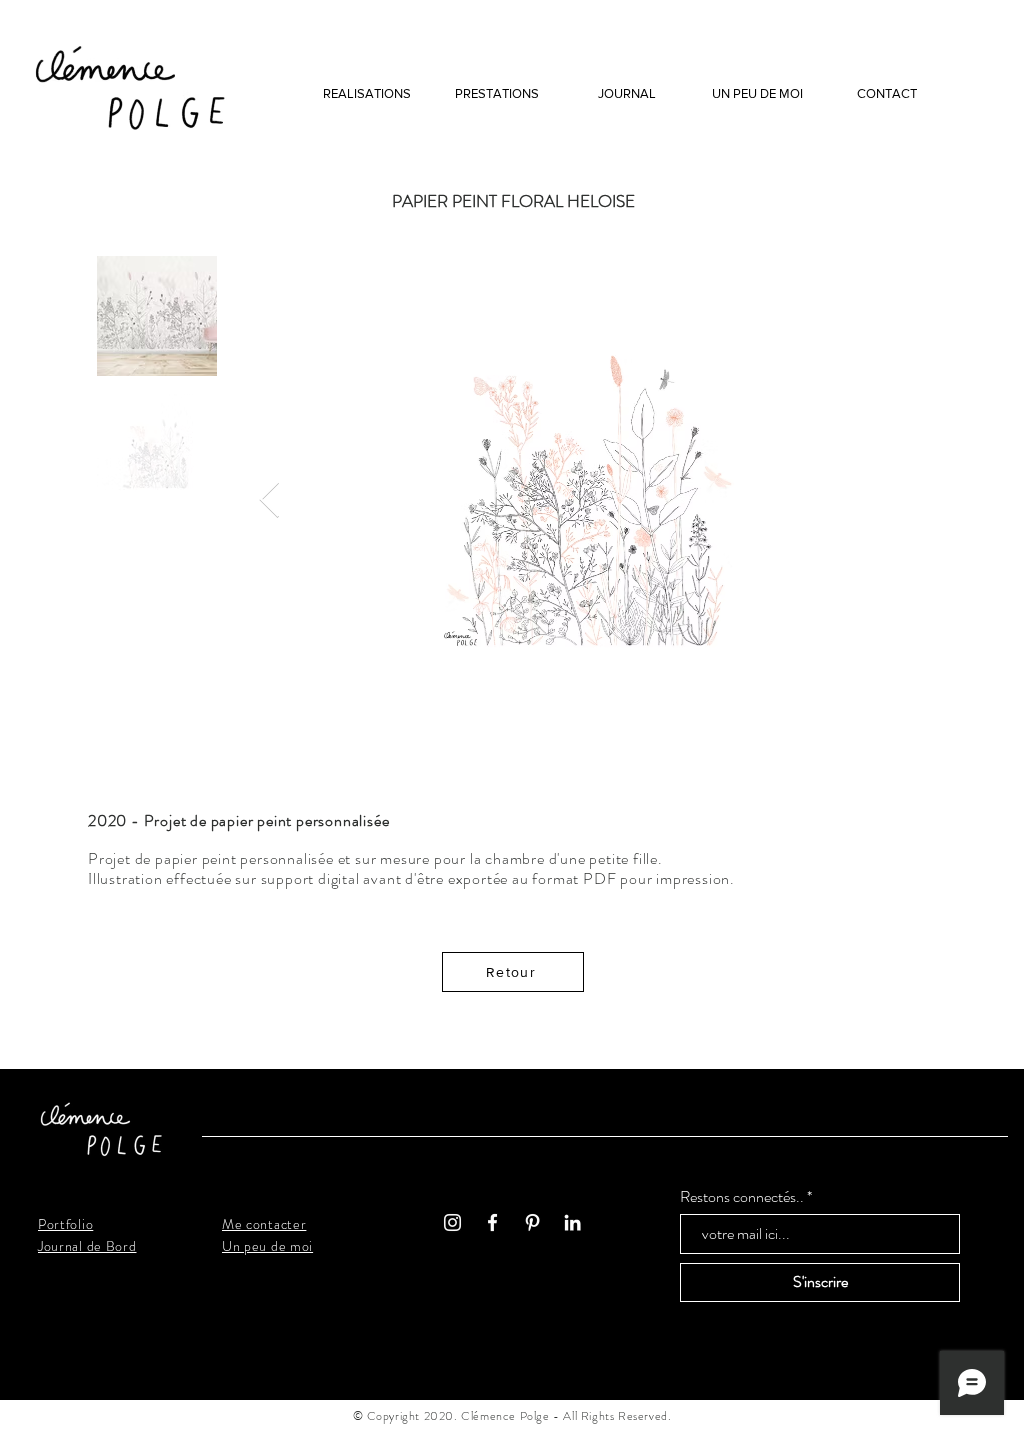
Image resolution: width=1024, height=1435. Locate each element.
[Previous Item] (269, 500)
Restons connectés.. (742, 1197)
